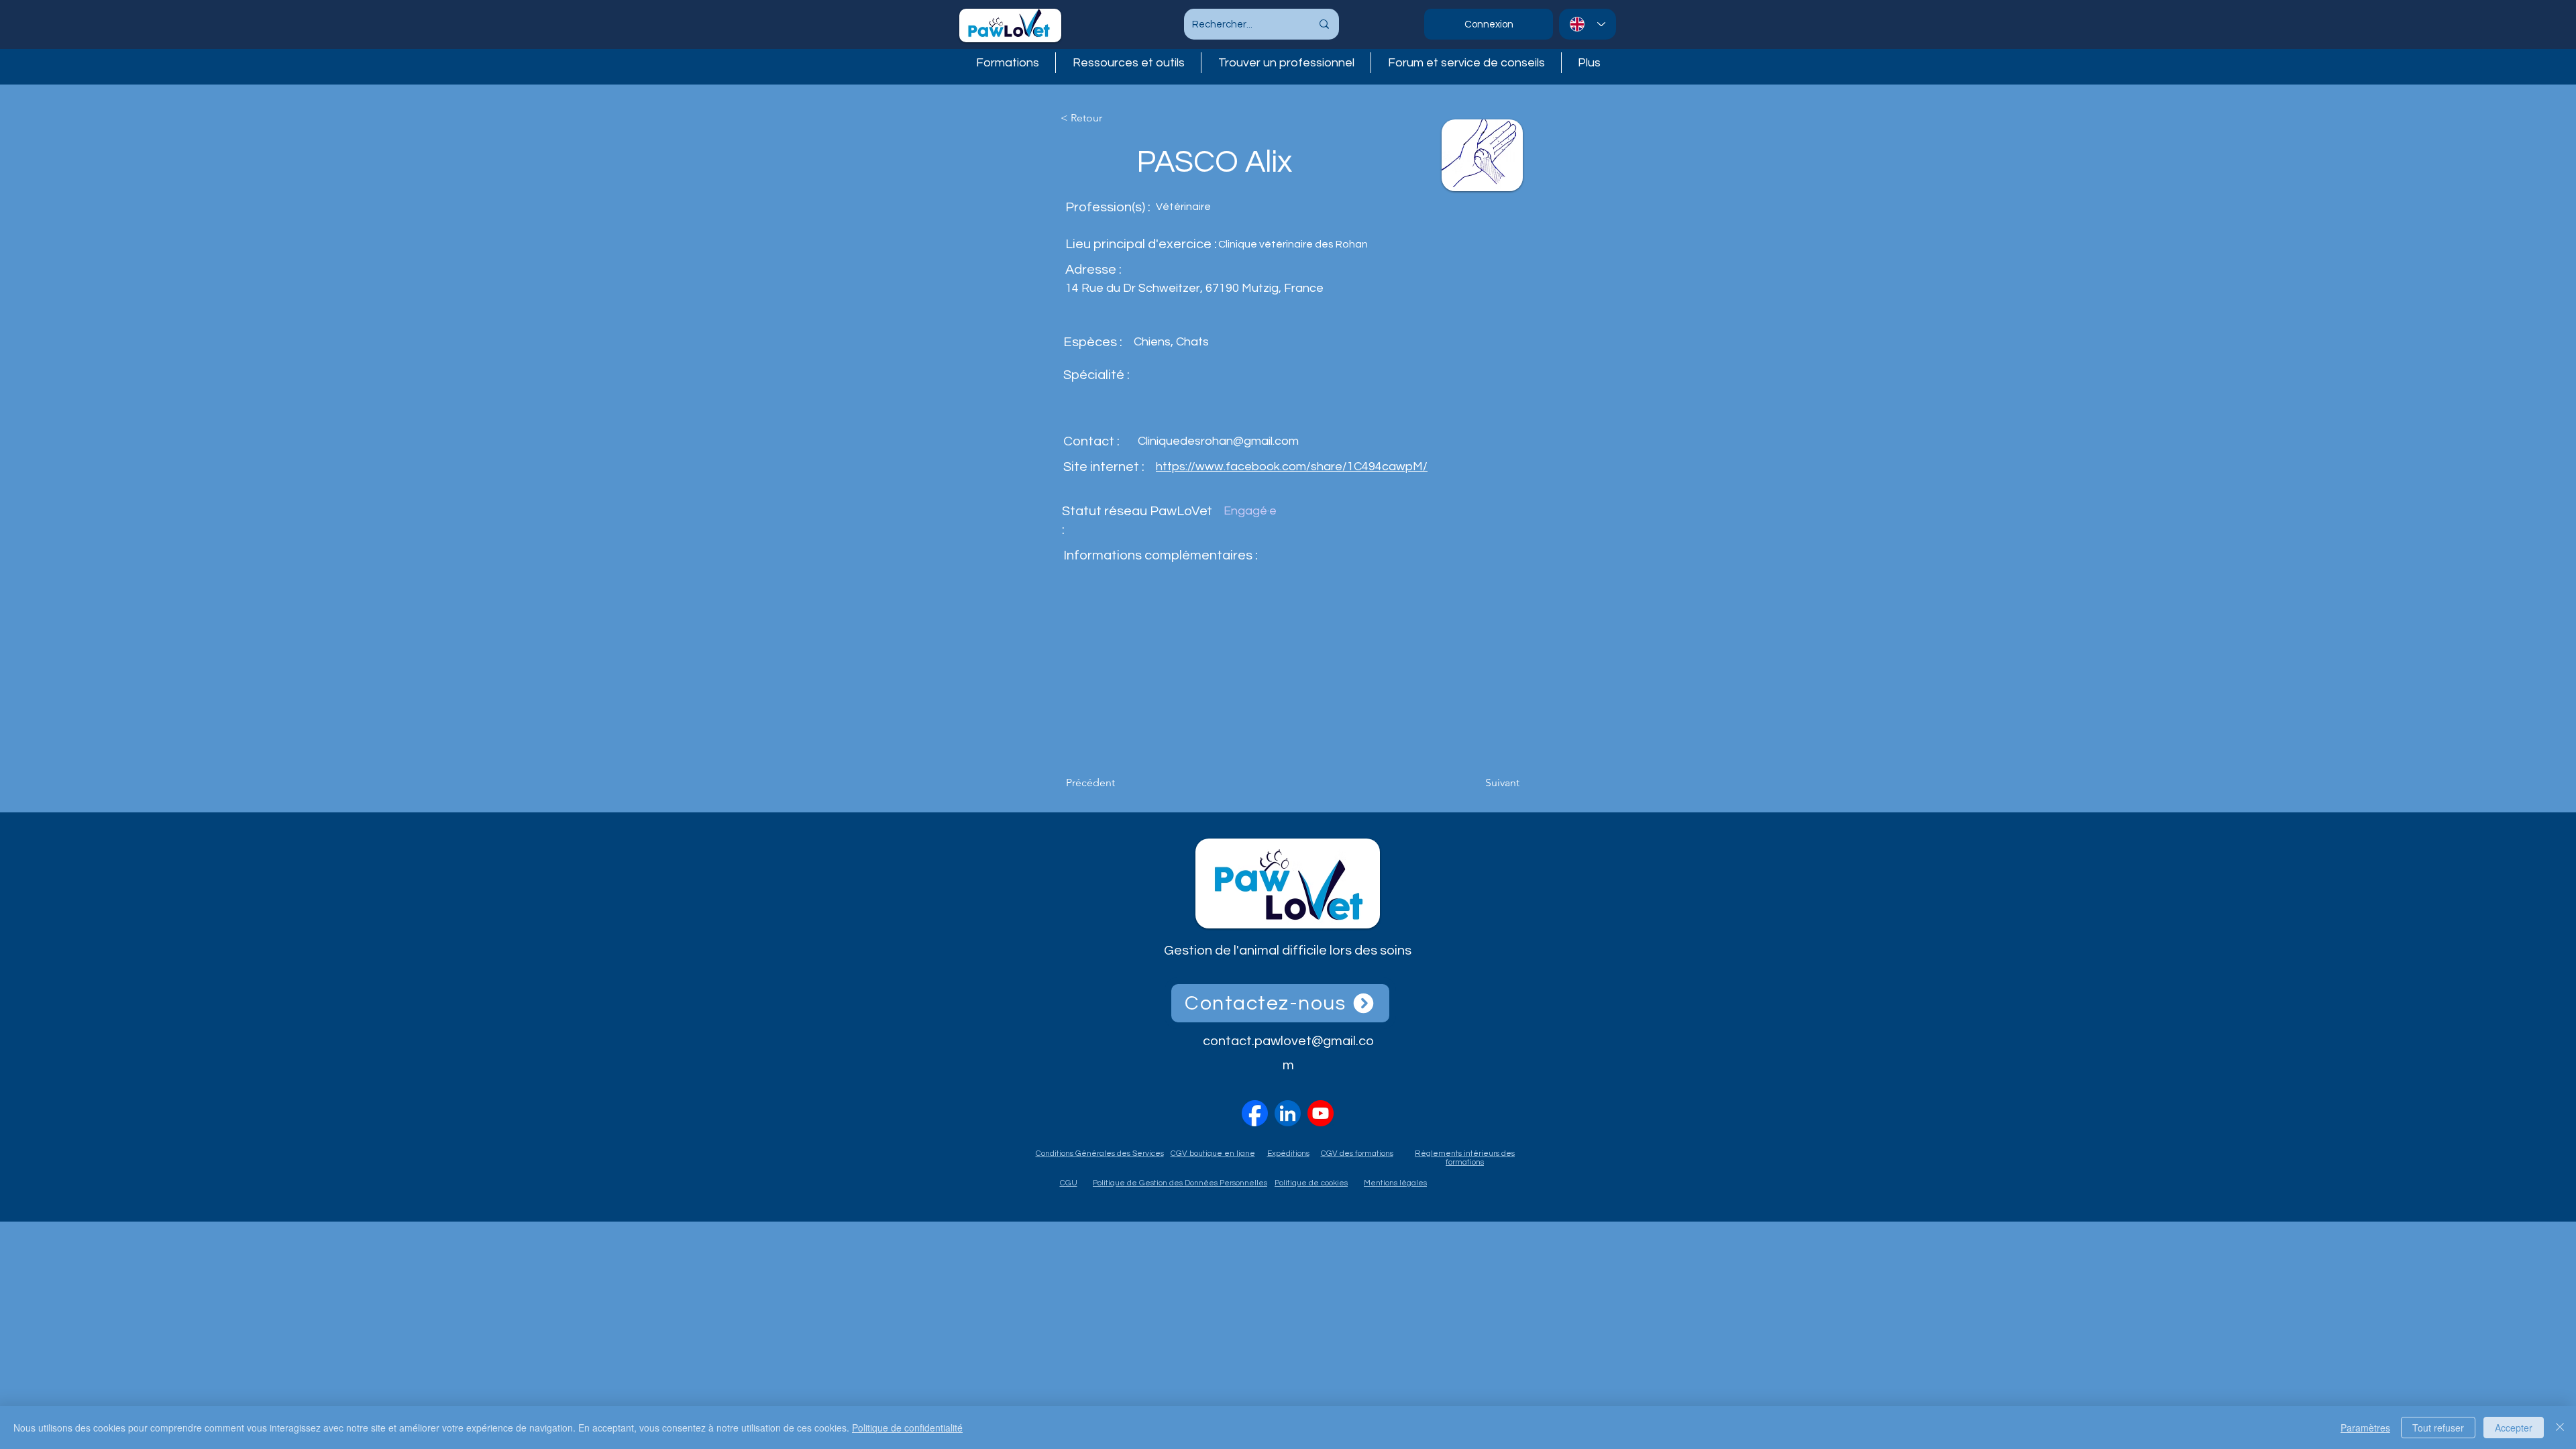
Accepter (2514, 1428)
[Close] (2560, 1428)
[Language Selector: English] (1588, 24)
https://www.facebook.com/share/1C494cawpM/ (1292, 467)
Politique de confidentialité (907, 1428)
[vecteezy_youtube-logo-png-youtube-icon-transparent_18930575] (1321, 1113)
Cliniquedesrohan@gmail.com (1218, 441)
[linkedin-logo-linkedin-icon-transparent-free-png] (1288, 1113)
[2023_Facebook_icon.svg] (1255, 1113)
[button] (1286, 63)
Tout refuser (2438, 1428)
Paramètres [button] (2365, 1428)
